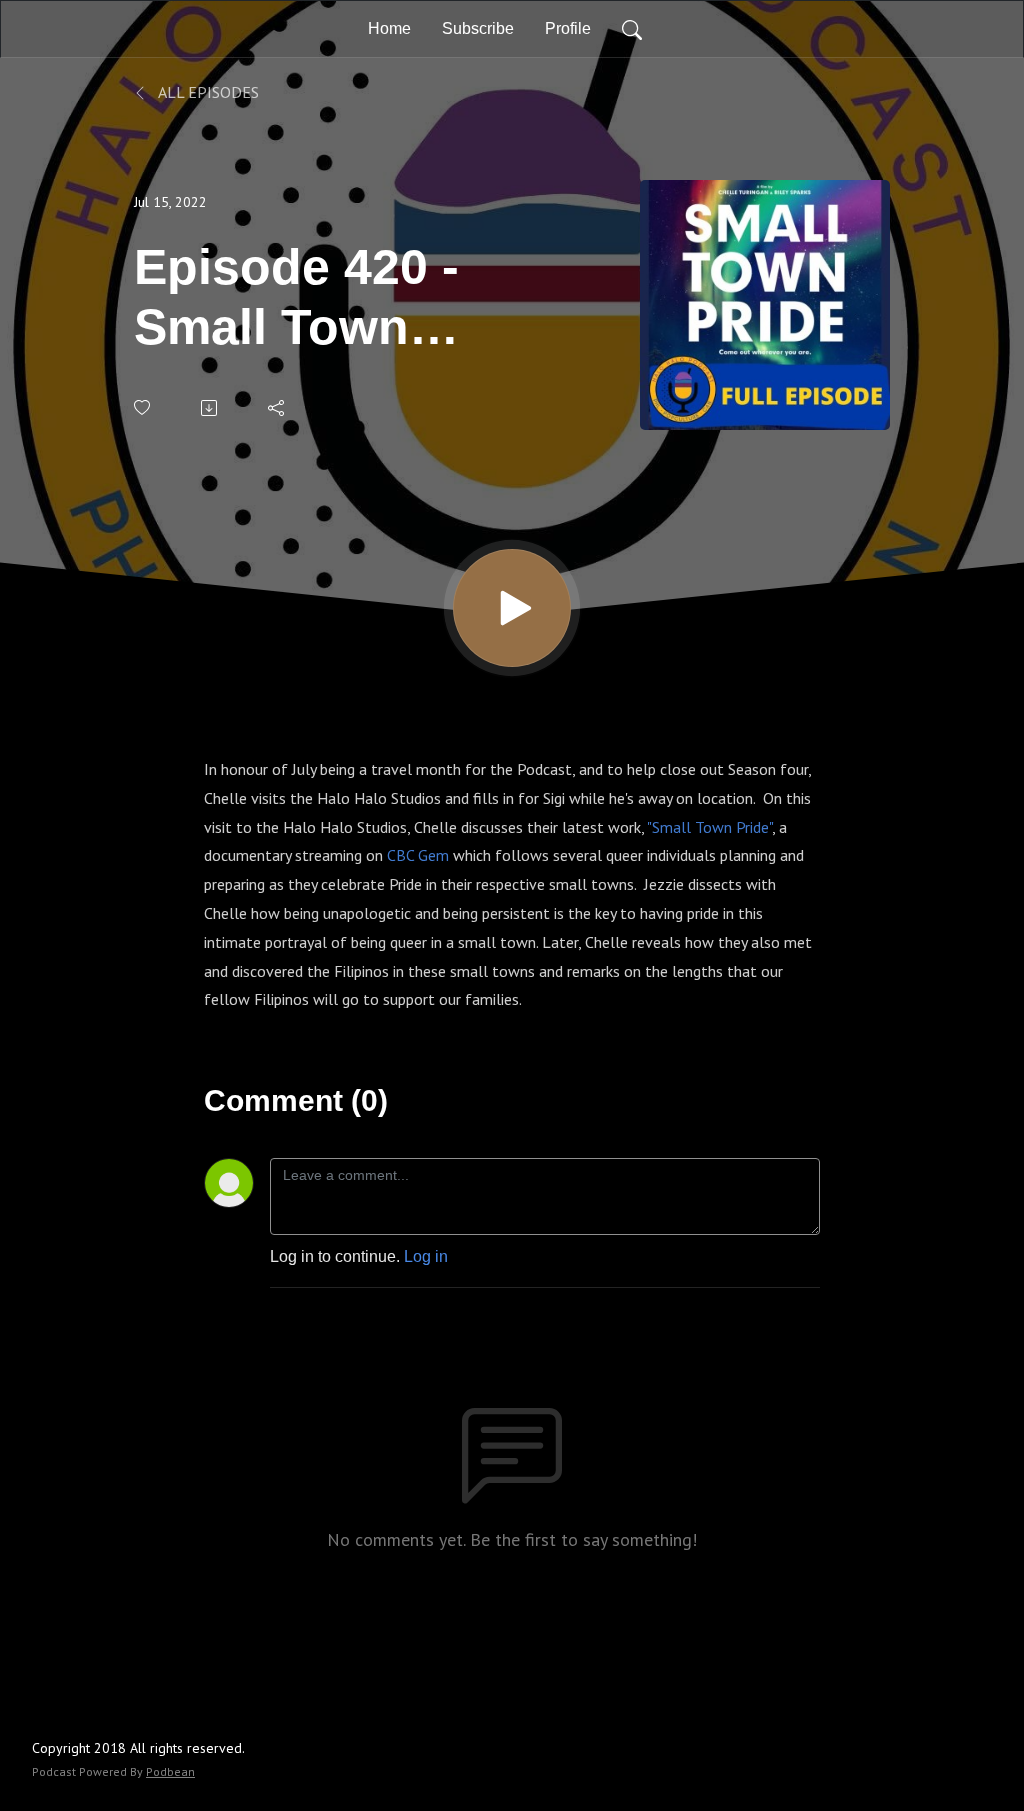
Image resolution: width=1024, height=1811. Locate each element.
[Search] (632, 29)
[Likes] (143, 407)
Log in (426, 1256)
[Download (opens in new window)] (210, 408)
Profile (568, 28)
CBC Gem (418, 855)
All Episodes (207, 92)
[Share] (277, 408)
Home (389, 28)
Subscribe (478, 28)
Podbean (170, 1771)
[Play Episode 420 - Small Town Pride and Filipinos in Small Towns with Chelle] (512, 608)
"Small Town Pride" (709, 827)
